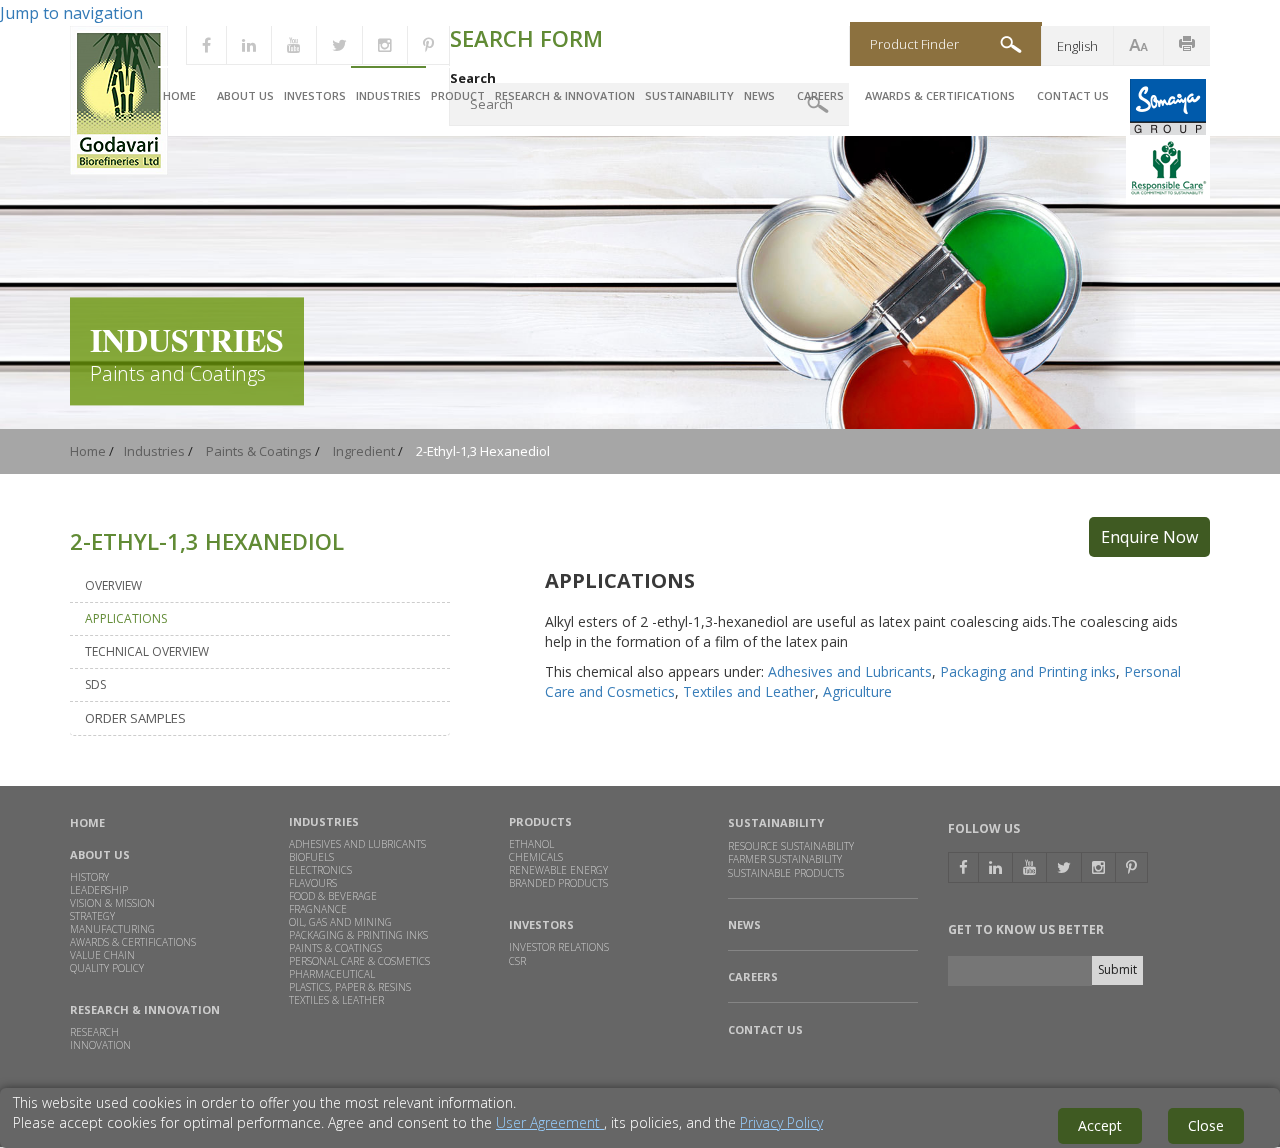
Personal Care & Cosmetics (359, 961)
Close (1206, 1125)
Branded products (558, 883)
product (458, 95)
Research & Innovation (565, 95)
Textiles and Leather (749, 691)
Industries (388, 95)
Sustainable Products (786, 874)
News (759, 95)
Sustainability (689, 95)
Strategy (92, 916)
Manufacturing (112, 929)
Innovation (100, 1045)
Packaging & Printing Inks (358, 935)
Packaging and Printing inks (1028, 671)
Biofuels (311, 857)
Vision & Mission (112, 903)
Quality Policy (107, 968)
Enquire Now (1149, 537)
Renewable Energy (558, 870)
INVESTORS (541, 924)
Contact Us (1073, 95)
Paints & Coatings (259, 451)
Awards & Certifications (940, 95)
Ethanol (531, 844)
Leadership (99, 890)
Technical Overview (147, 651)
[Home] (119, 170)
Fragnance (318, 909)
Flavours (313, 883)
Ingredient (364, 451)
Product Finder (914, 44)
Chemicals (536, 857)
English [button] (1077, 46)
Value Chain (102, 955)
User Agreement (550, 1122)
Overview (113, 585)
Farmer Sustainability (785, 859)
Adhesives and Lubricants (850, 671)
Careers (820, 95)
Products (540, 821)
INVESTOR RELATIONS (559, 947)
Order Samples (135, 718)
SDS (95, 684)
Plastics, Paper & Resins (350, 987)
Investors (315, 95)
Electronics (320, 870)
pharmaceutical (332, 974)
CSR (517, 961)
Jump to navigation (71, 13)
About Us (245, 95)
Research (94, 1032)
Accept (1100, 1125)
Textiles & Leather (336, 1000)
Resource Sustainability (791, 846)
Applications (126, 618)
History (89, 877)
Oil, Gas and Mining (340, 922)
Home (179, 95)
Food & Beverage (333, 896)
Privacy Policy (781, 1122)
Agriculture (857, 691)
